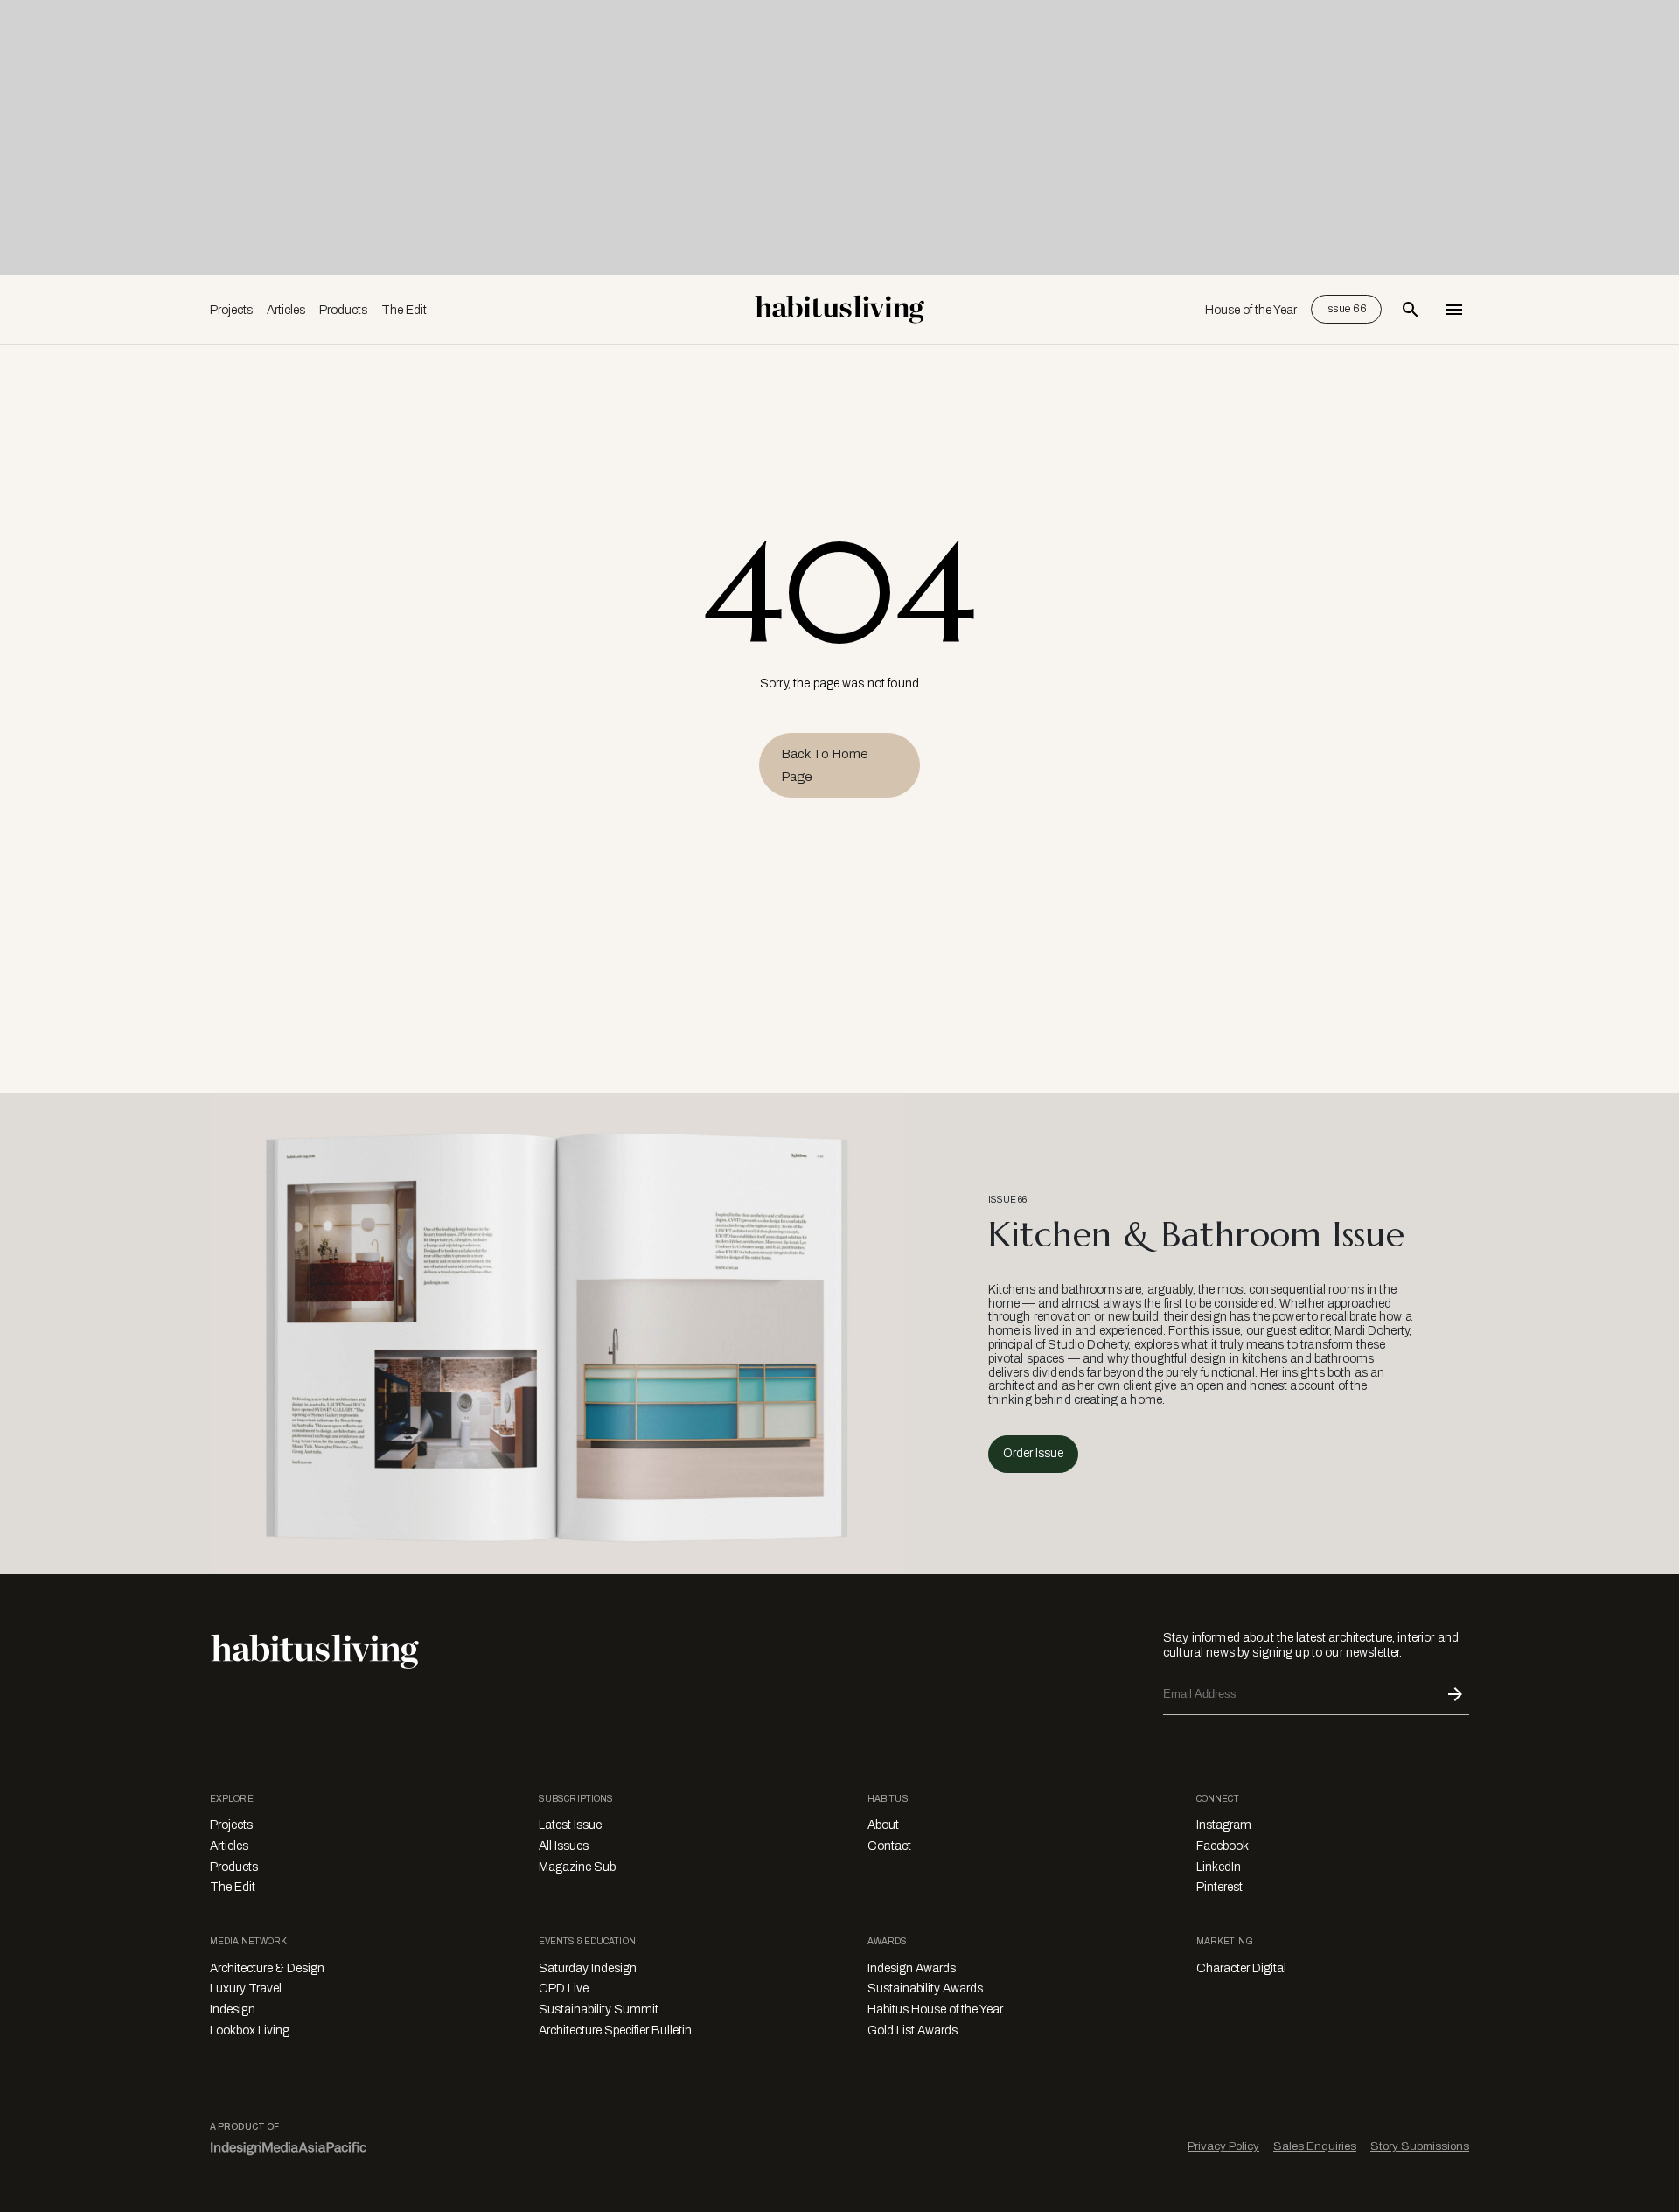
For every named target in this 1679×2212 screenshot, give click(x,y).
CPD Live (564, 1989)
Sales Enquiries (1315, 2146)
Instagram (1224, 1825)
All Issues (564, 1846)
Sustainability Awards (925, 1989)
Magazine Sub (577, 1867)
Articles (286, 310)
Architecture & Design (267, 1968)
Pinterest (1219, 1887)
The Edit (404, 310)
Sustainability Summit (599, 2010)
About (883, 1825)
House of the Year (1251, 310)
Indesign (233, 2010)
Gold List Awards (913, 2031)
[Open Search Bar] (1411, 310)
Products (343, 310)
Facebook (1223, 1846)
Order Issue (1033, 1453)
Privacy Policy (1223, 2146)
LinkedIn (1219, 1867)
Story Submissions (1420, 2146)
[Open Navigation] (1454, 310)
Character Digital (1241, 1968)
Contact (889, 1846)
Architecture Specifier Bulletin (615, 2031)
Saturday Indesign (588, 1968)
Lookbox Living (250, 2031)
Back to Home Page (825, 765)
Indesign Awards (912, 1968)
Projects (231, 310)
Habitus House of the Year (935, 2010)
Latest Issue (570, 1825)
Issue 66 (1346, 309)
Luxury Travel (246, 1989)
